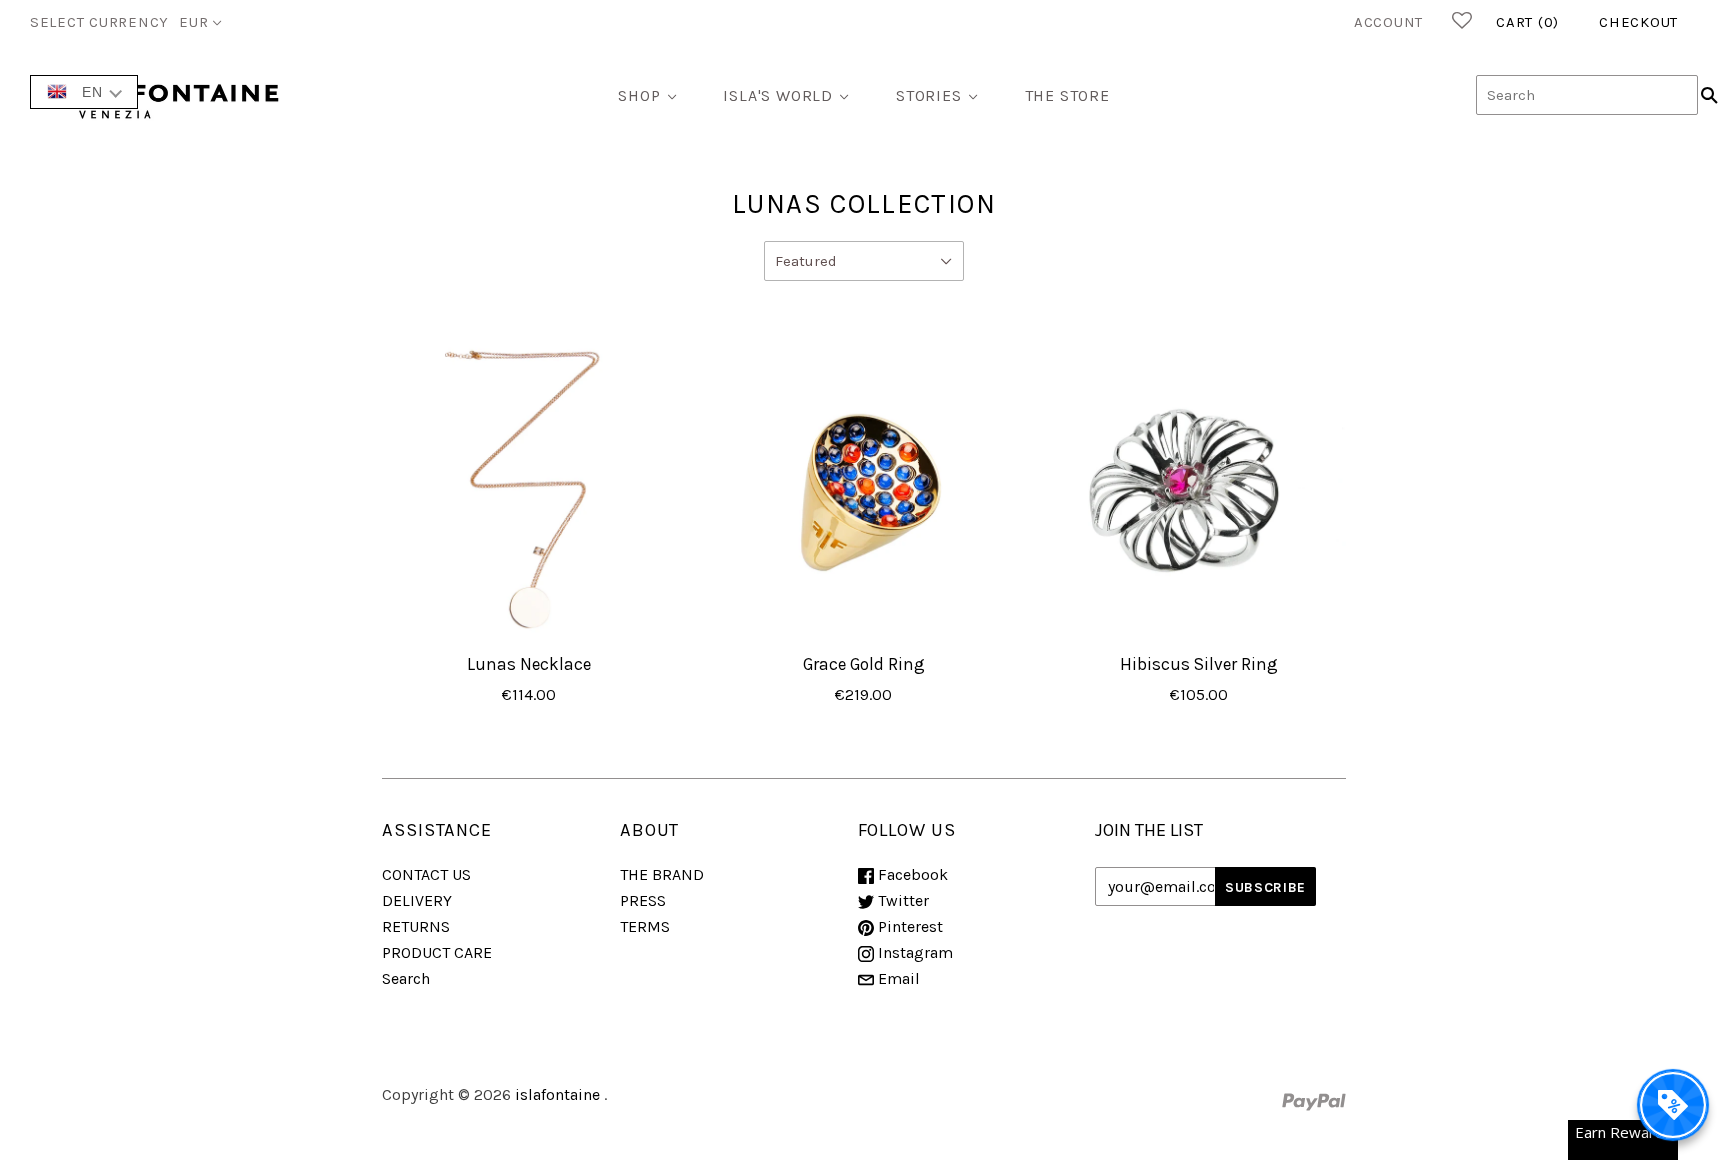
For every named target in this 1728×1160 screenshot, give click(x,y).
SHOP (639, 95)
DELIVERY (417, 900)
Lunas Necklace (529, 664)
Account (1388, 22)
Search (406, 978)
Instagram (913, 952)
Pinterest (908, 926)
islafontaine (557, 1094)
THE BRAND (662, 874)
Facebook (911, 874)
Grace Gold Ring (864, 664)
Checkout (1638, 22)
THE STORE (1067, 95)
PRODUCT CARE (437, 952)
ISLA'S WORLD (778, 95)
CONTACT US (426, 874)
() (1527, 22)
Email (897, 978)
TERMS (645, 926)
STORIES (929, 95)
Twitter (901, 900)
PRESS (643, 900)
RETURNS (416, 926)
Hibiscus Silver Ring (1199, 664)
